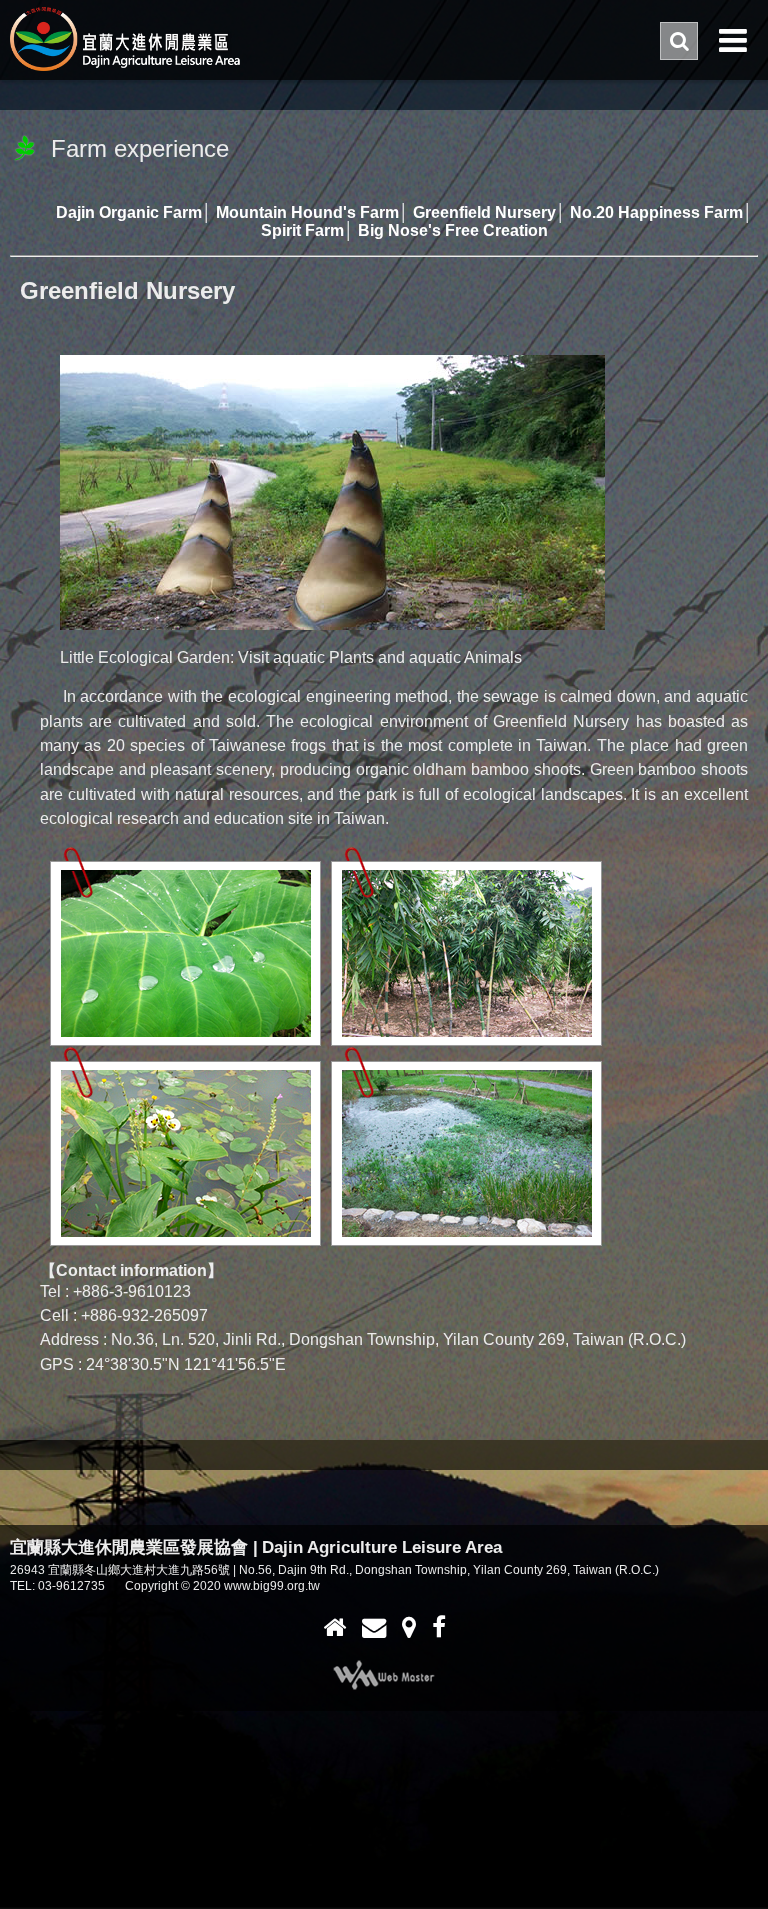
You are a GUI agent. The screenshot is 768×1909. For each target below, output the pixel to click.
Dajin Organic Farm (129, 212)
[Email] (374, 1627)
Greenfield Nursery (484, 212)
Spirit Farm (302, 230)
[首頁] (334, 1627)
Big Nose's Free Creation (453, 230)
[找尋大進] (409, 1627)
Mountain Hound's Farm (307, 212)
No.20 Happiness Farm (656, 212)
